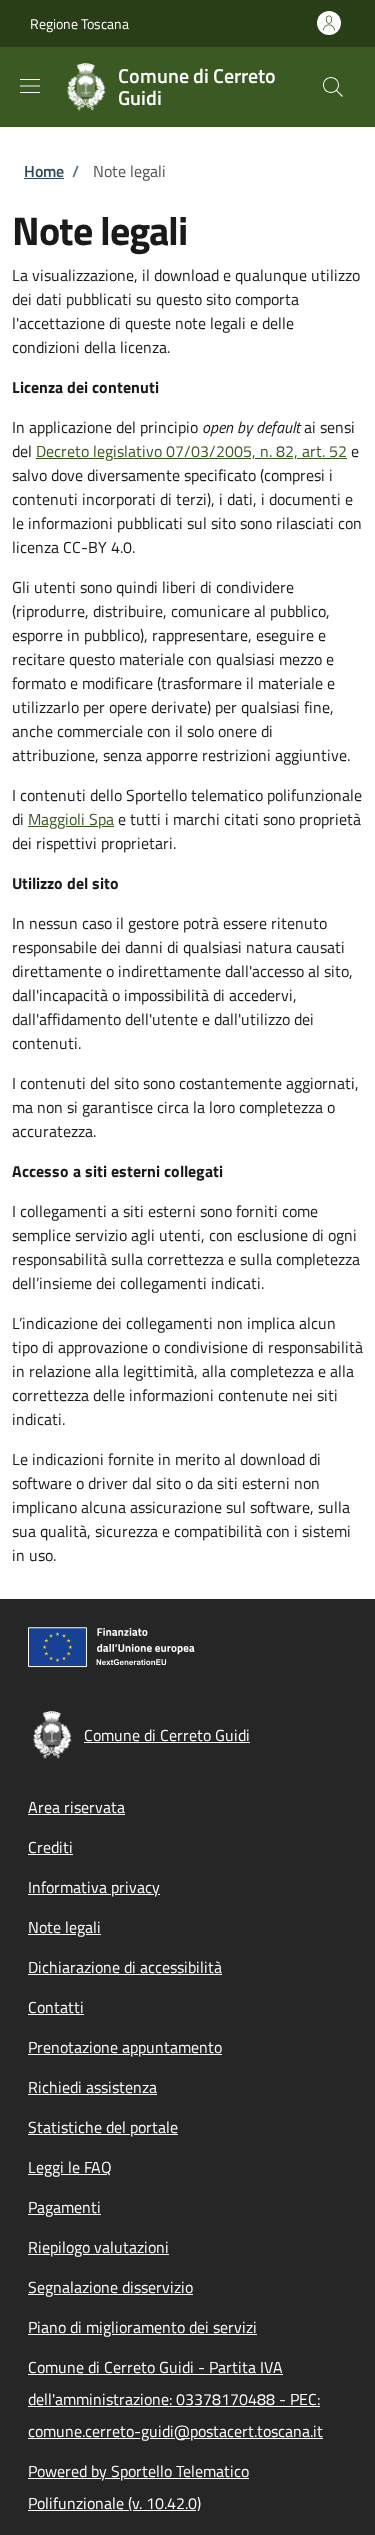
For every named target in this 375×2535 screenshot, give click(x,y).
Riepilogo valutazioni (98, 2247)
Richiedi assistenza (92, 2087)
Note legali (64, 1927)
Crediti (50, 1847)
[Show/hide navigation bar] (30, 86)
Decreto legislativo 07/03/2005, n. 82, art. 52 (191, 451)
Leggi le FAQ (70, 2167)
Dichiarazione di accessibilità (125, 1967)
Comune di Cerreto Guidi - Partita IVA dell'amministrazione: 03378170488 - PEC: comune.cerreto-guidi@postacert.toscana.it (175, 2399)
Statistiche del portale (103, 2127)
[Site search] (333, 87)
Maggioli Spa (71, 819)
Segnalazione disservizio (110, 2287)
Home (44, 171)
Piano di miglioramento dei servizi (142, 2327)
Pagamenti (64, 2207)
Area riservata (76, 1807)
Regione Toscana (79, 23)
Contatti (56, 2007)
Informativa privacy (94, 1887)
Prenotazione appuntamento (125, 2047)
